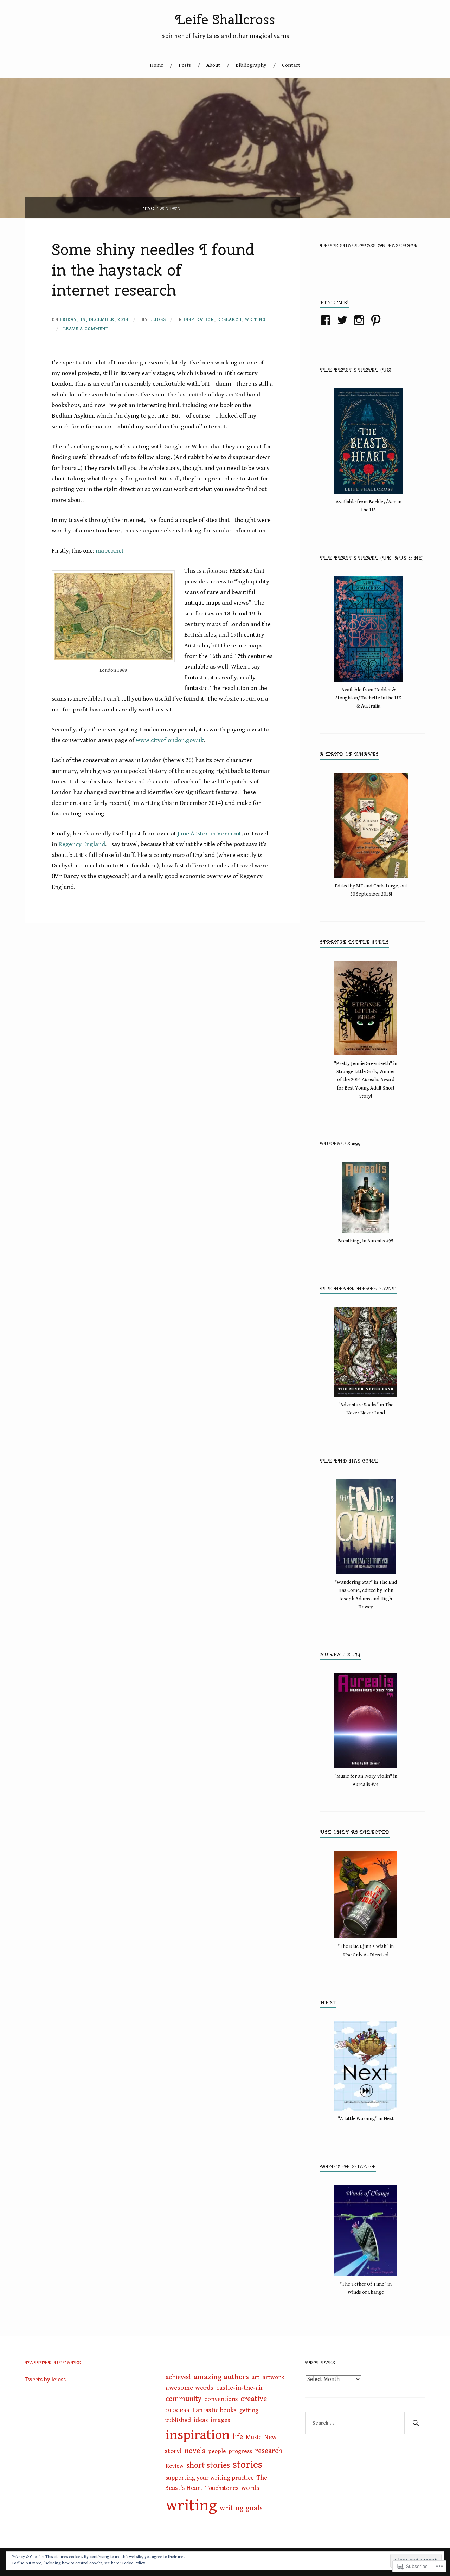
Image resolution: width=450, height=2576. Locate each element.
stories (247, 2465)
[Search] (415, 2423)
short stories (208, 2465)
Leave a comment (86, 329)
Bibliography (251, 65)
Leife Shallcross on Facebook (369, 246)
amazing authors (221, 2377)
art (256, 2377)
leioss (158, 320)
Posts (185, 65)
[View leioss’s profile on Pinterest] (377, 320)
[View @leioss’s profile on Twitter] (344, 320)
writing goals (241, 2508)
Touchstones (222, 2488)
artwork (273, 2377)
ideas (201, 2420)
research (230, 320)
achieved (178, 2377)
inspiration (199, 320)
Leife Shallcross (225, 20)
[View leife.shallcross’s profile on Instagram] (360, 320)
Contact (291, 65)
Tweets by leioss (45, 2380)
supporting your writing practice (210, 2478)
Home (156, 65)
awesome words (189, 2388)
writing (255, 320)
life (238, 2437)
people (217, 2451)
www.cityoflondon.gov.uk (170, 740)
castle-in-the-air (240, 2388)
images (220, 2420)
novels (195, 2451)
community (184, 2399)
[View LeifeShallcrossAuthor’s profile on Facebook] (327, 320)
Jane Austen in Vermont (209, 834)
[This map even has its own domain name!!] (113, 616)
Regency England (82, 844)
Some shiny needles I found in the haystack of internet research (153, 270)
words (250, 2488)
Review (175, 2466)
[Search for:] (365, 2423)
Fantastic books (214, 2410)
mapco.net (110, 551)
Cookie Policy (133, 2563)
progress (240, 2451)
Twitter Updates (53, 2363)
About (213, 65)
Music (253, 2437)
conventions (221, 2399)
